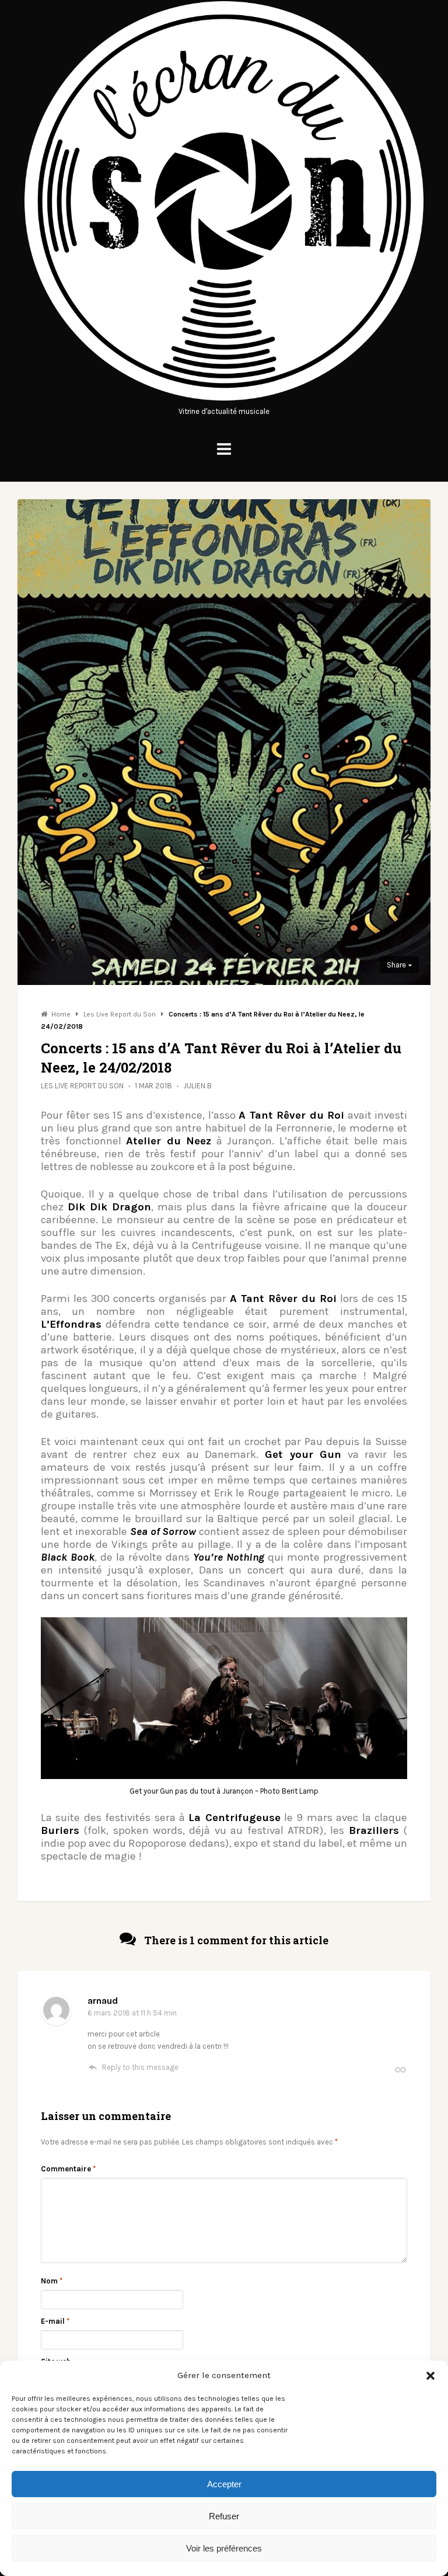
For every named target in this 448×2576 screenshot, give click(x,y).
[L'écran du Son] (224, 399)
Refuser (224, 2516)
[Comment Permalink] (400, 2069)
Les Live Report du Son (82, 1086)
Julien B (197, 1086)
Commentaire (68, 2169)
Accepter (224, 2484)
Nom (52, 2281)
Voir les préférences (224, 2548)
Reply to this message (140, 2067)
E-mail (55, 2321)
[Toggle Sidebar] (224, 449)
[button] (430, 2376)
